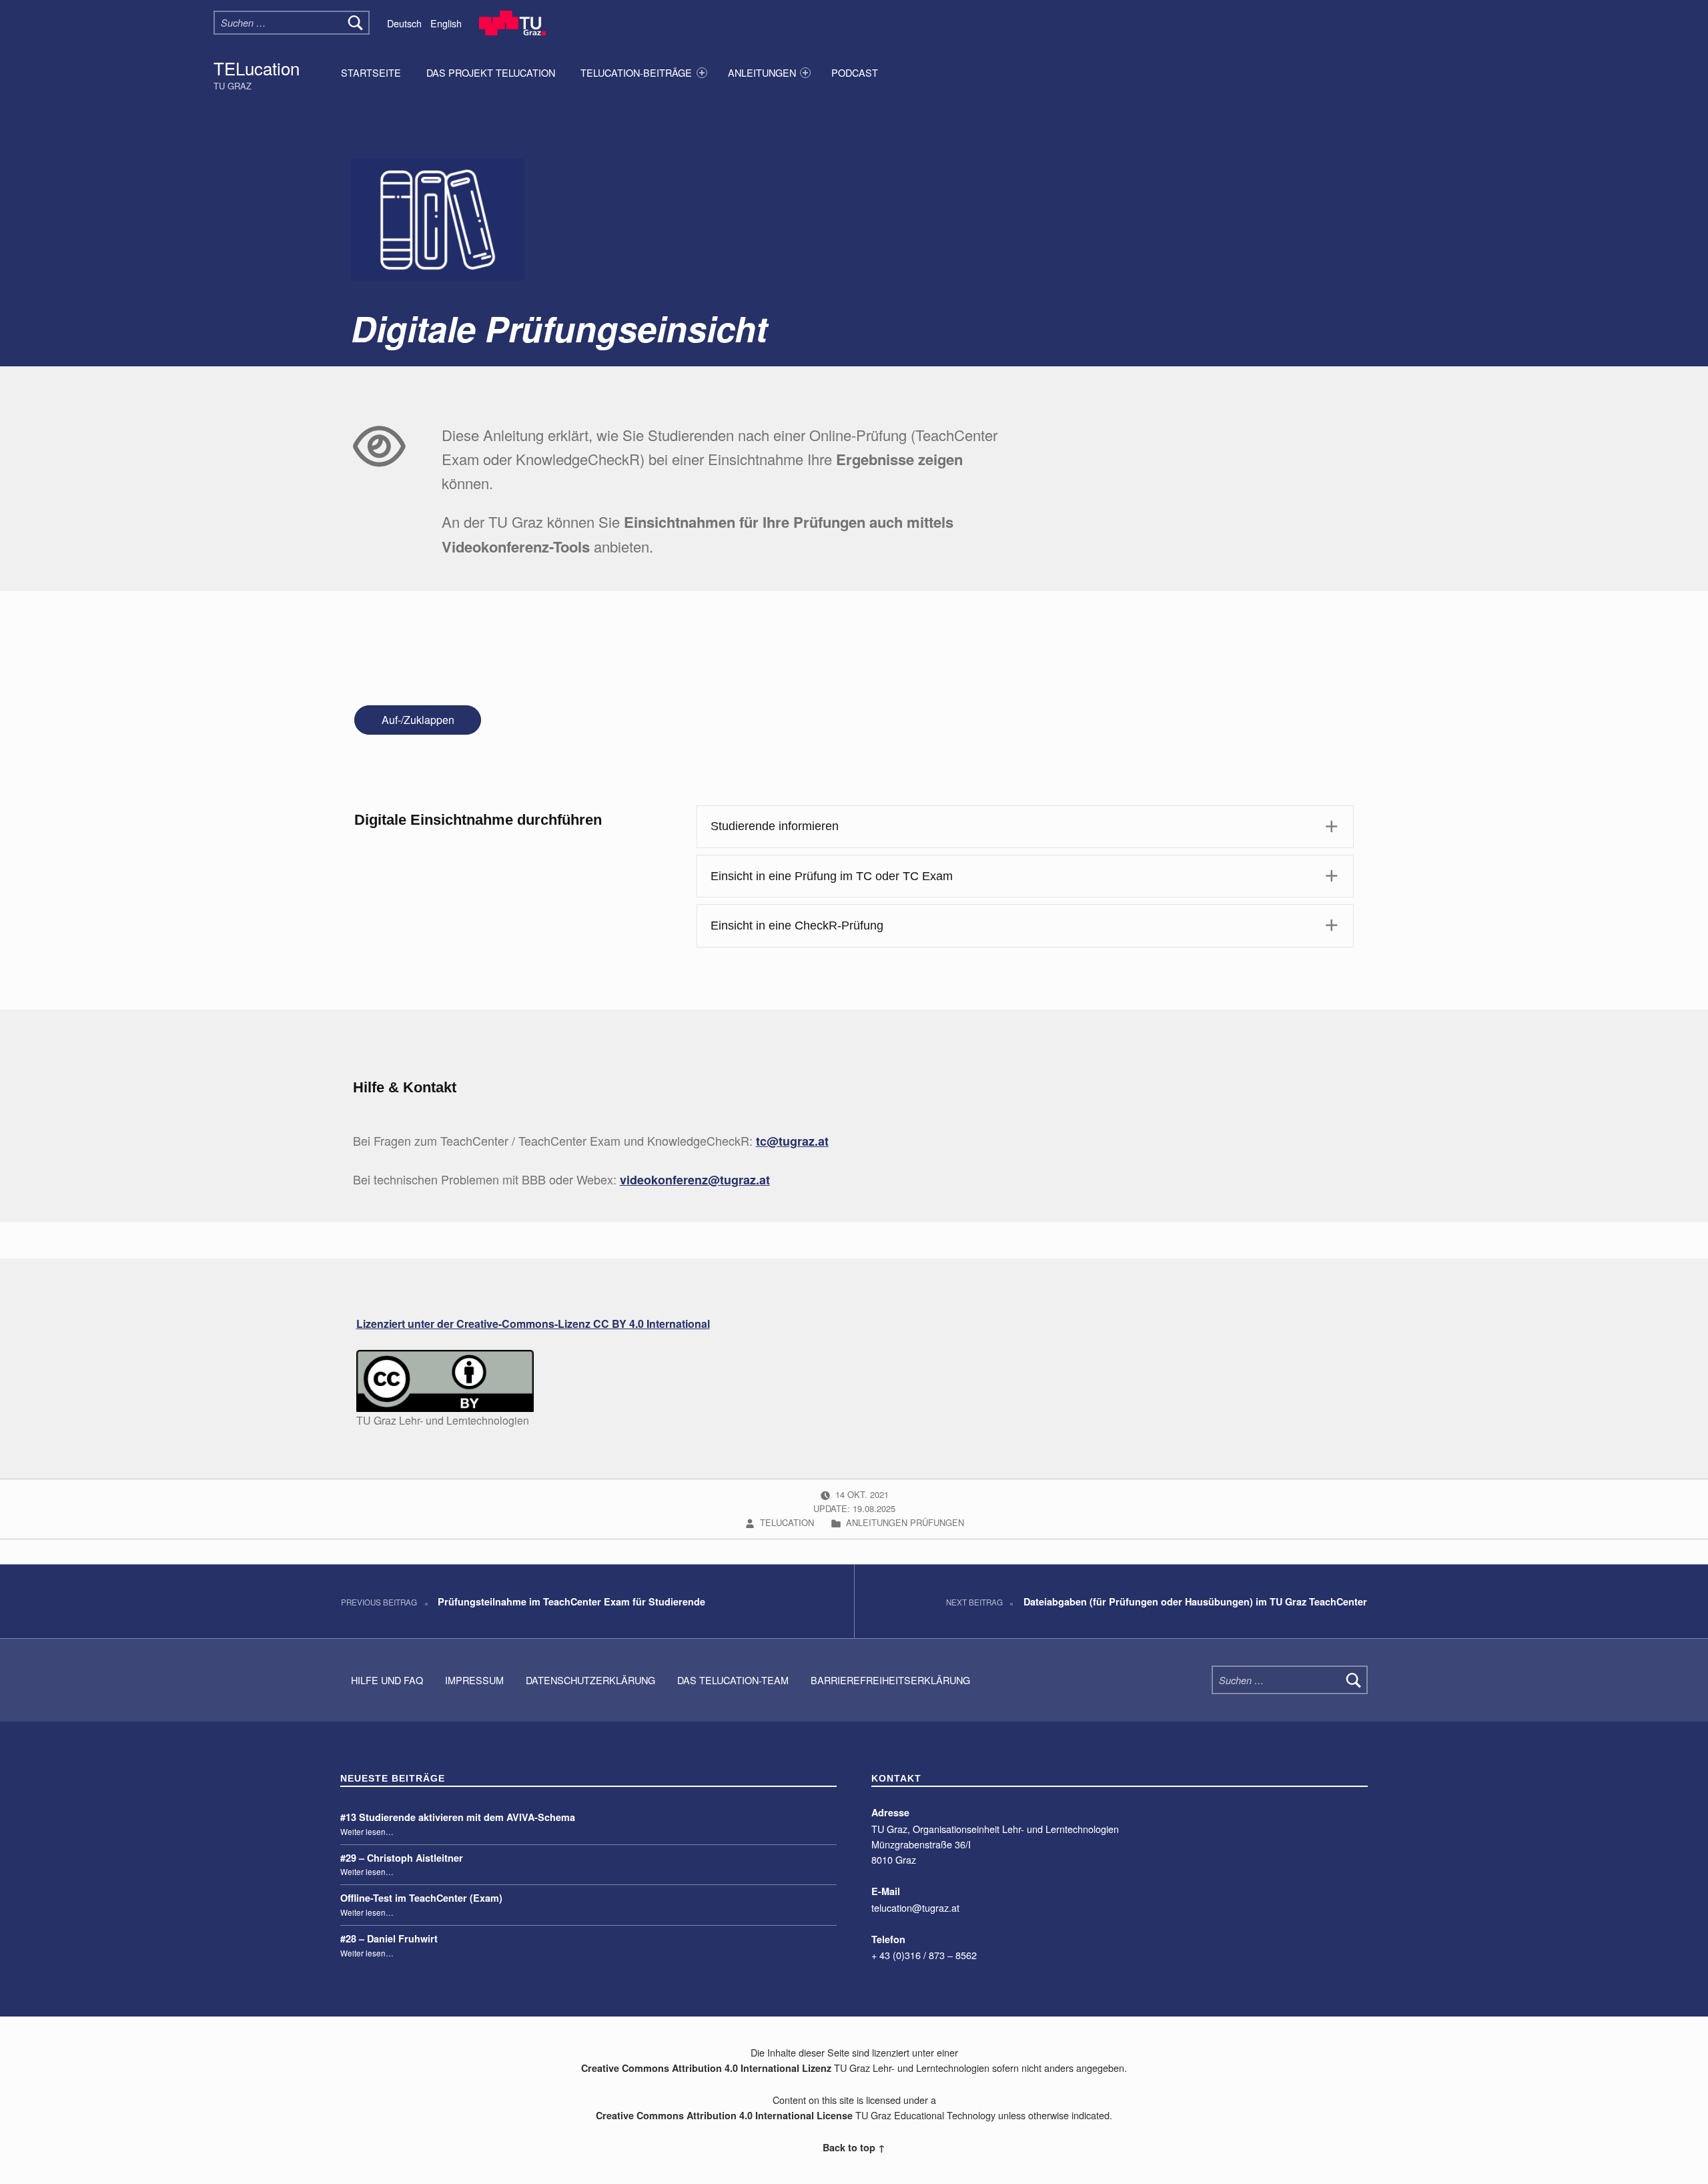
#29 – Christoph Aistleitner (402, 1858)
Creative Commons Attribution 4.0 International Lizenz (706, 2068)
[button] (1025, 827)
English (446, 23)
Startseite (371, 72)
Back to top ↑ (854, 2147)
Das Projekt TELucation (491, 72)
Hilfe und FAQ (387, 1680)
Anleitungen (762, 72)
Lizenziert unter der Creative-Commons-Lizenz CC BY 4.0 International (533, 1324)
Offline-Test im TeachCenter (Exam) (421, 1898)
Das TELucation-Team (733, 1680)
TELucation (257, 68)
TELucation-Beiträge (636, 72)
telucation (788, 1522)
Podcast (855, 72)
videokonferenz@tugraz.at (695, 1180)
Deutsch (404, 23)
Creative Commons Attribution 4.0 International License (724, 2115)
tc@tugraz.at (792, 1141)
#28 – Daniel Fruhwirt (389, 1938)
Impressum (474, 1680)
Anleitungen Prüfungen (905, 1522)
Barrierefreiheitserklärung (890, 1680)
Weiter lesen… (367, 1832)
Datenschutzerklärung (590, 1680)
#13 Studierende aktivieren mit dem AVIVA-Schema (458, 1817)
